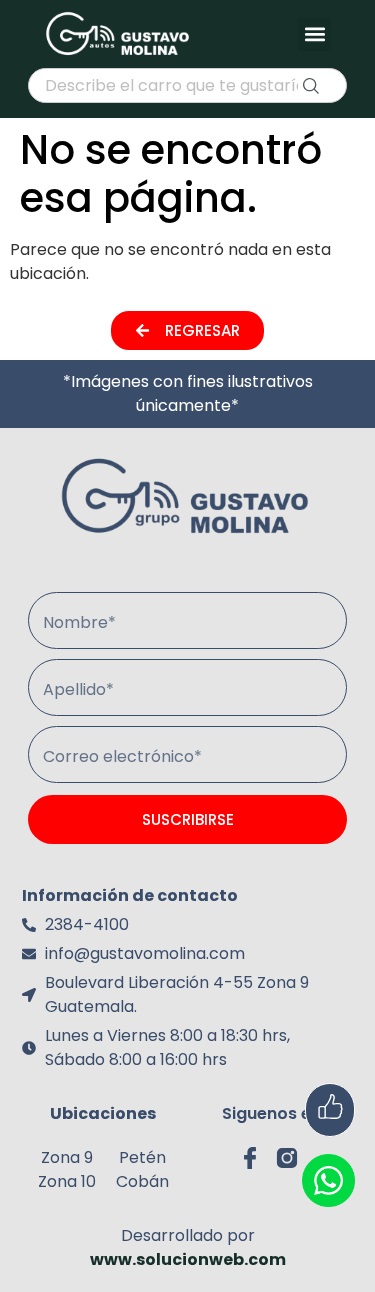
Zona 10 (67, 1181)
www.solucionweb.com (188, 1259)
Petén (142, 1157)
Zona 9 (67, 1157)
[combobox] (187, 85)
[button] (314, 34)
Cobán (142, 1181)
